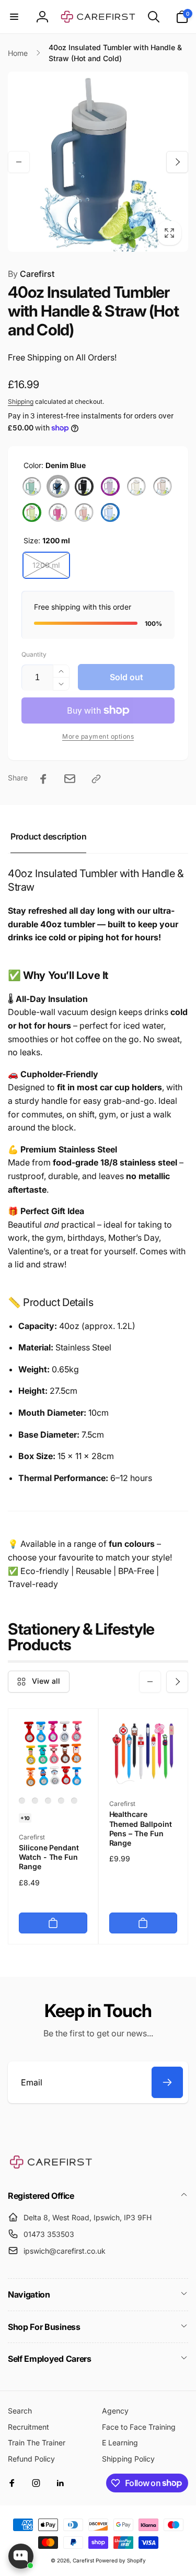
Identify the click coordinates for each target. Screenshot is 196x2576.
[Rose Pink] (163, 486)
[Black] (84, 486)
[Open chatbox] (21, 2556)
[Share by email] (70, 779)
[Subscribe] (167, 2082)
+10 (25, 1818)
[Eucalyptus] (32, 486)
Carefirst (31, 274)
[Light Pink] (84, 512)
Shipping (21, 401)
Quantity (34, 654)
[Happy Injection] (48, 1801)
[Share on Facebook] (43, 779)
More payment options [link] (98, 736)
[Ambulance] (61, 1801)
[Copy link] (96, 779)
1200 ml (46, 565)
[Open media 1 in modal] (98, 162)
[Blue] (110, 512)
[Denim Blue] (58, 486)
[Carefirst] (51, 2167)
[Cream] (136, 486)
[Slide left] (19, 162)
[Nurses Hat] (22, 1801)
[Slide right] (177, 162)
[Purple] (110, 486)
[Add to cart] (53, 1923)
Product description (48, 836)
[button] (14, 17)
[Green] (32, 512)
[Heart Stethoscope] (35, 1801)
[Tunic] (74, 1801)
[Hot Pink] (58, 512)
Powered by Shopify (121, 2560)
